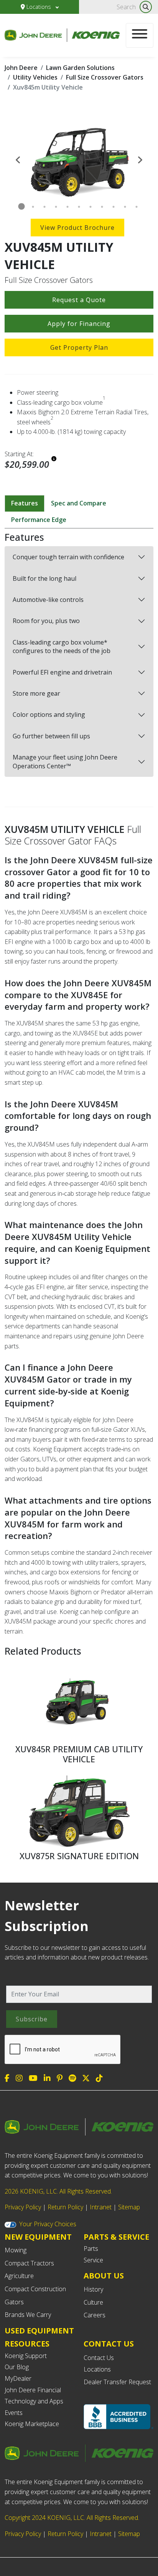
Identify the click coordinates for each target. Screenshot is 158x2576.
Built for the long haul (44, 578)
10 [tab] (125, 207)
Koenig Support (26, 2356)
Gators (14, 2302)
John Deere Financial (33, 2390)
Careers (95, 2315)
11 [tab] (137, 207)
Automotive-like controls (48, 600)
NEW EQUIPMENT (38, 2237)
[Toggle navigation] (140, 35)
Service (93, 2260)
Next (140, 159)
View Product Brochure (77, 228)
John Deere (21, 68)
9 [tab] (114, 207)
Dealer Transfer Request (117, 2382)
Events (14, 2413)
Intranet (101, 2207)
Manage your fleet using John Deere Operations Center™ (65, 761)
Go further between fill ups (51, 736)
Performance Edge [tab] (39, 520)
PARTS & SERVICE (116, 2237)
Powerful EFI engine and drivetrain (62, 672)
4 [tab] (56, 207)
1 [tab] (21, 207)
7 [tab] (91, 207)
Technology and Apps (34, 2401)
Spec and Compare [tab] (79, 503)
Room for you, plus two (46, 621)
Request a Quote (79, 300)
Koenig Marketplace (32, 2424)
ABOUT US (104, 2276)
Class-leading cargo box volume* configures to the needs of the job (62, 646)
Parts (91, 2249)
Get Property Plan (79, 347)
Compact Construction (35, 2289)
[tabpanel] (79, 159)
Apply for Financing (79, 324)
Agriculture (19, 2276)
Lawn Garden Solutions (80, 68)
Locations (39, 7)
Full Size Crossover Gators (105, 77)
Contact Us (99, 2358)
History (93, 2289)
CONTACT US (109, 2344)
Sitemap (129, 2207)
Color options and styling (49, 715)
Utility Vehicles (35, 77)
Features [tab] (25, 503)
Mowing (16, 2250)
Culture (93, 2302)
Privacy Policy (23, 2207)
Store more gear (36, 693)
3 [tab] (44, 207)
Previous (18, 159)
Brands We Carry (28, 2315)
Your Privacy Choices (48, 2224)
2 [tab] (33, 207)
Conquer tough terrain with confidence (68, 557)
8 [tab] (102, 207)
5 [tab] (67, 207)
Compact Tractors (29, 2263)
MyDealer (18, 2378)
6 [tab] (79, 207)
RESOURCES (27, 2344)
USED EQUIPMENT (39, 2331)
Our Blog (17, 2367)
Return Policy (65, 2207)
